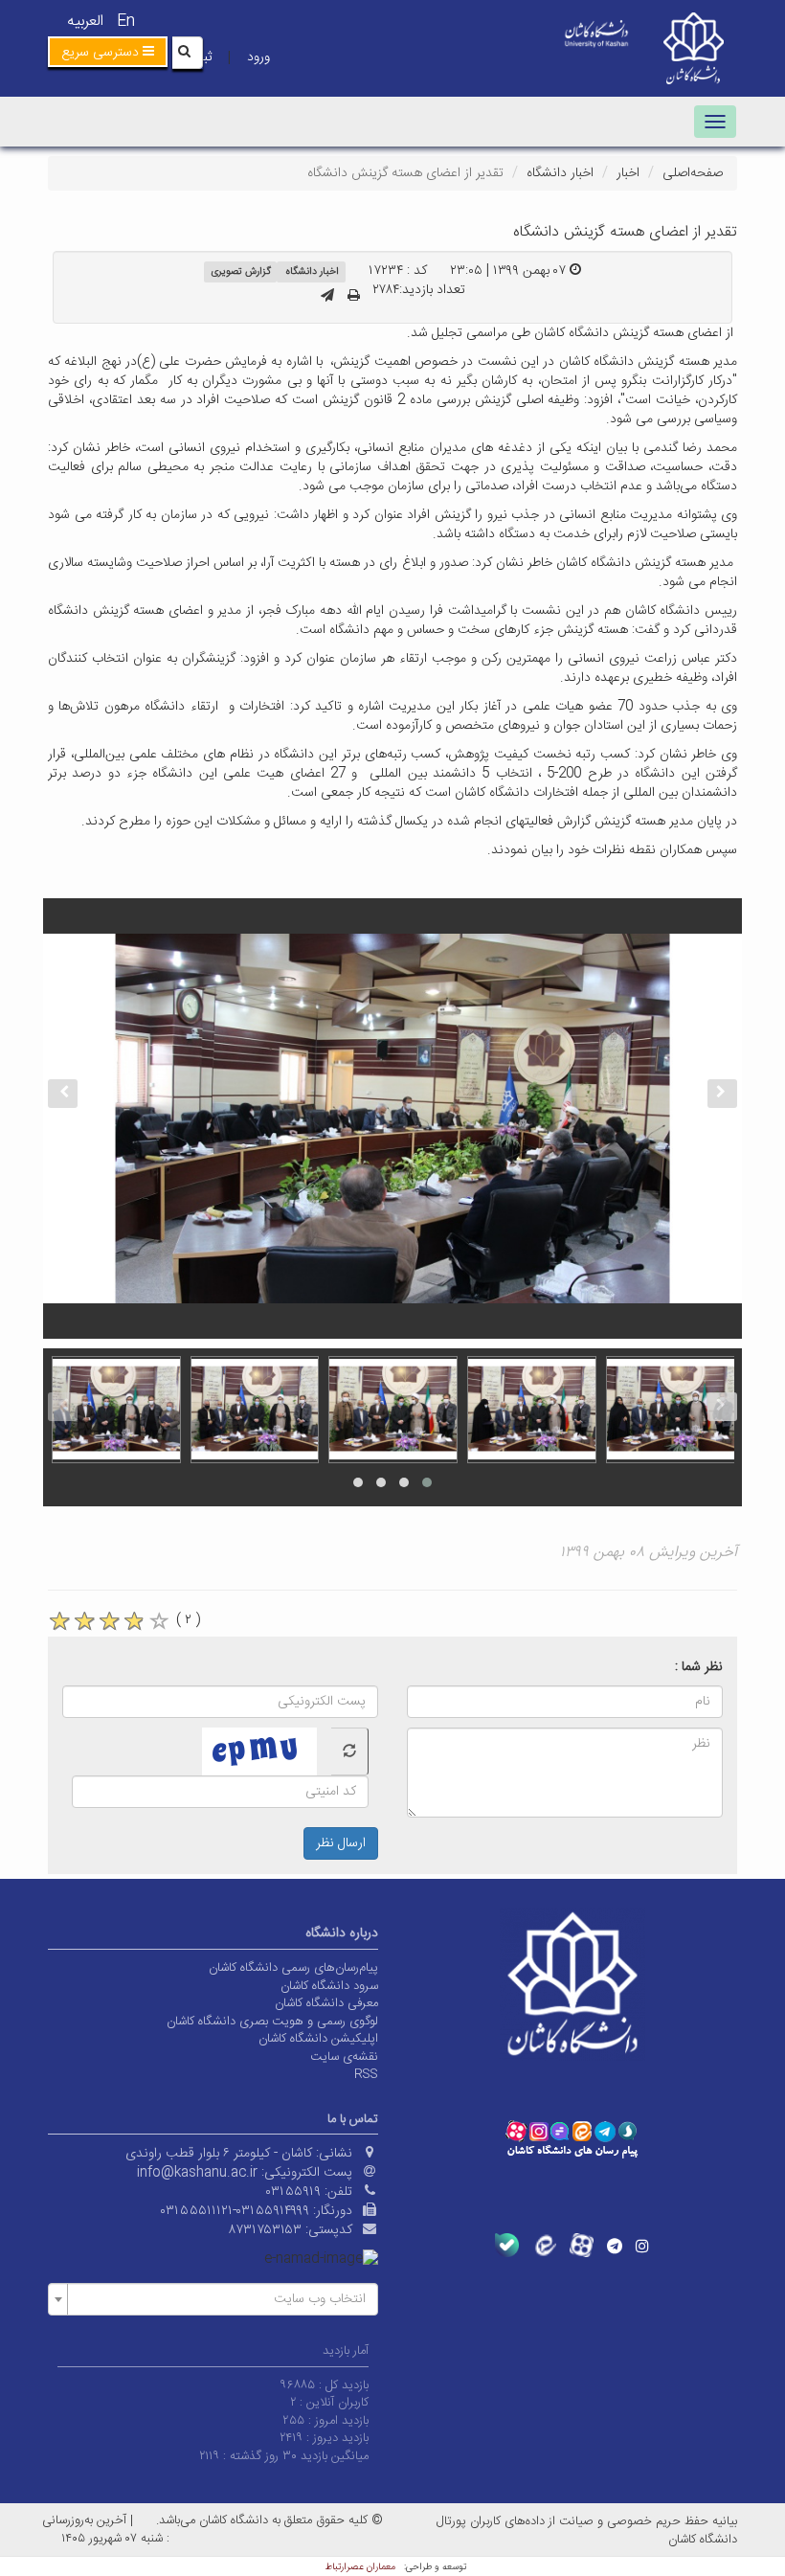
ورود (258, 57)
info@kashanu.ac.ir (197, 2173)
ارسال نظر (341, 1843)
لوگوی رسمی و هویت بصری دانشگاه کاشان (272, 2022)
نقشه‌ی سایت (344, 2057)
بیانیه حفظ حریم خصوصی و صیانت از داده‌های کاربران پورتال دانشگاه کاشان (587, 2531)
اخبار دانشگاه (560, 173)
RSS (366, 2074)
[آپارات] (582, 2245)
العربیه (85, 22)
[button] (108, 52)
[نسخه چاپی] (354, 297)
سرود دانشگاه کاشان (329, 1986)
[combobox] (213, 2299)
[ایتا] (544, 2245)
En (126, 22)
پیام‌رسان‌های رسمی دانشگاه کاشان (293, 1968)
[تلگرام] (615, 2246)
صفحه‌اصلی (693, 173)
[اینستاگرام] (642, 2246)
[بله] (507, 2245)
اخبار (628, 173)
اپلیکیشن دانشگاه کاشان (318, 2039)
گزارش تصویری (241, 271)
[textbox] (219, 2299)
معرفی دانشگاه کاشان (326, 2003)
